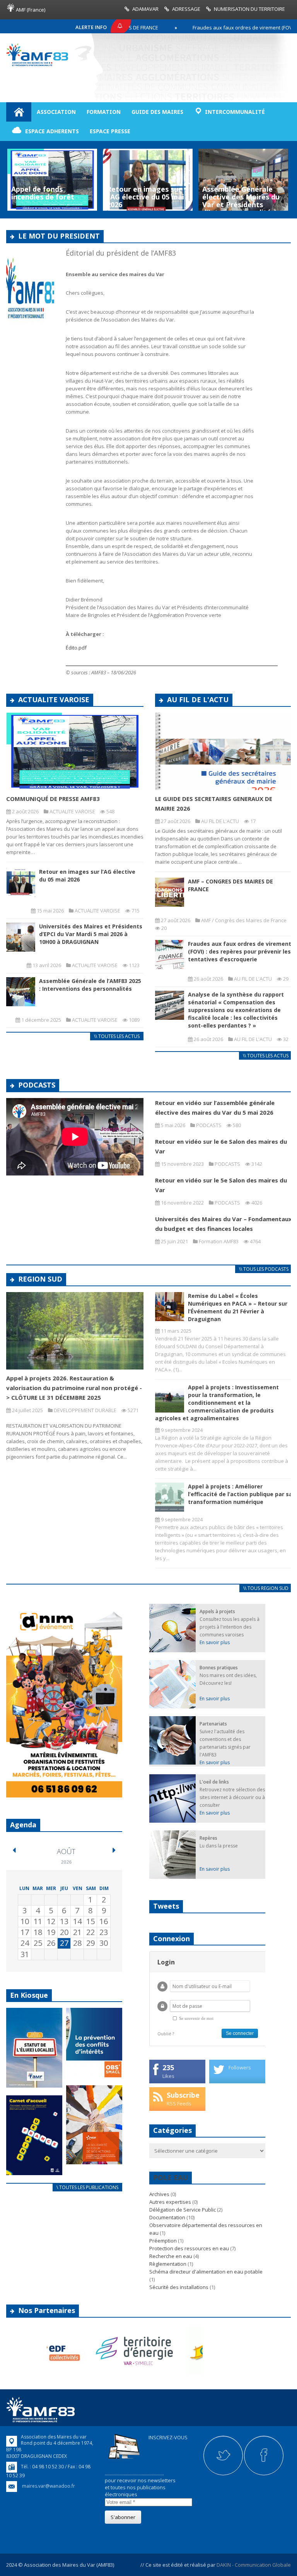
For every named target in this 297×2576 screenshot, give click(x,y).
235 (168, 2067)
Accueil (19, 112)
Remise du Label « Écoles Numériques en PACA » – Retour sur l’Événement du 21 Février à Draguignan (238, 1307)
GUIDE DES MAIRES (157, 112)
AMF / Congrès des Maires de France (244, 920)
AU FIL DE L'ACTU (198, 699)
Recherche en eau (171, 2256)
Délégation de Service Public (183, 2210)
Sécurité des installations (179, 2287)
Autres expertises (170, 2202)
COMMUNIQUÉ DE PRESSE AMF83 (53, 799)
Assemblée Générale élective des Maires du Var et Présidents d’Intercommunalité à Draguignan (145, 204)
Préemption (163, 2241)
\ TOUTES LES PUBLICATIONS (87, 2187)
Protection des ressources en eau (189, 2248)
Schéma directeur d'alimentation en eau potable (206, 2272)
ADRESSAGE (186, 9)
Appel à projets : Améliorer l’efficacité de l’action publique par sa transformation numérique (240, 1494)
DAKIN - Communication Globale (254, 2565)
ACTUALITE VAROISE (54, 699)
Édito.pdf (76, 648)
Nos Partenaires (47, 2310)
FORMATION (104, 112)
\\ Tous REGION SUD (266, 1588)
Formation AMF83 (219, 1241)
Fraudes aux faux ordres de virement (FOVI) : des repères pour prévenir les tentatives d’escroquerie (240, 951)
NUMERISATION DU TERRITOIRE (249, 9)
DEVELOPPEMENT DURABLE (85, 1410)
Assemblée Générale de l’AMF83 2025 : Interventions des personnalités (90, 985)
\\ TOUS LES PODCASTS (264, 1269)
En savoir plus (215, 1642)
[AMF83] (37, 64)
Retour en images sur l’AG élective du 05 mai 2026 (50, 197)
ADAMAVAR (145, 9)
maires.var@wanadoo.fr (49, 2486)
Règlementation (168, 2264)
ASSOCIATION (56, 112)
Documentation (167, 2217)
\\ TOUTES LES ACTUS (117, 1036)
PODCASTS (37, 1085)
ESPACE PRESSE (110, 131)
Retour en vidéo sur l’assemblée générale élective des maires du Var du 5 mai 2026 (241, 200)
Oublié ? (166, 2034)
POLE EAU (171, 2177)
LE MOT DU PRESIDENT (59, 236)
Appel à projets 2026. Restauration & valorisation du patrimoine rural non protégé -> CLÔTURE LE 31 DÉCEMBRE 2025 (74, 1388)
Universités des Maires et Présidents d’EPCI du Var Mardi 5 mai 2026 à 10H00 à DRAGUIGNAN (91, 934)
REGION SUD (40, 1279)
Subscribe (183, 2095)
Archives (159, 2194)
